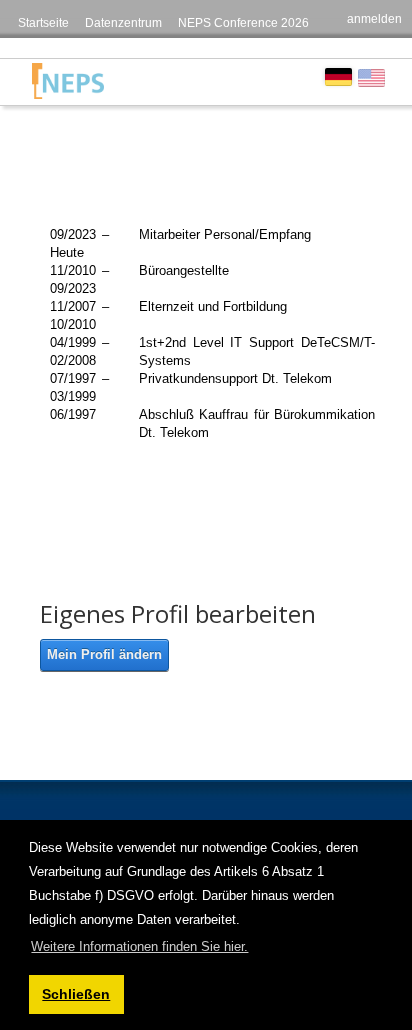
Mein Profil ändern (104, 654)
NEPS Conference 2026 (243, 23)
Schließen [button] (76, 994)
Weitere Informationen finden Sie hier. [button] (139, 946)
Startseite (43, 23)
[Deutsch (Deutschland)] (338, 76)
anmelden (374, 19)
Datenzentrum (123, 23)
